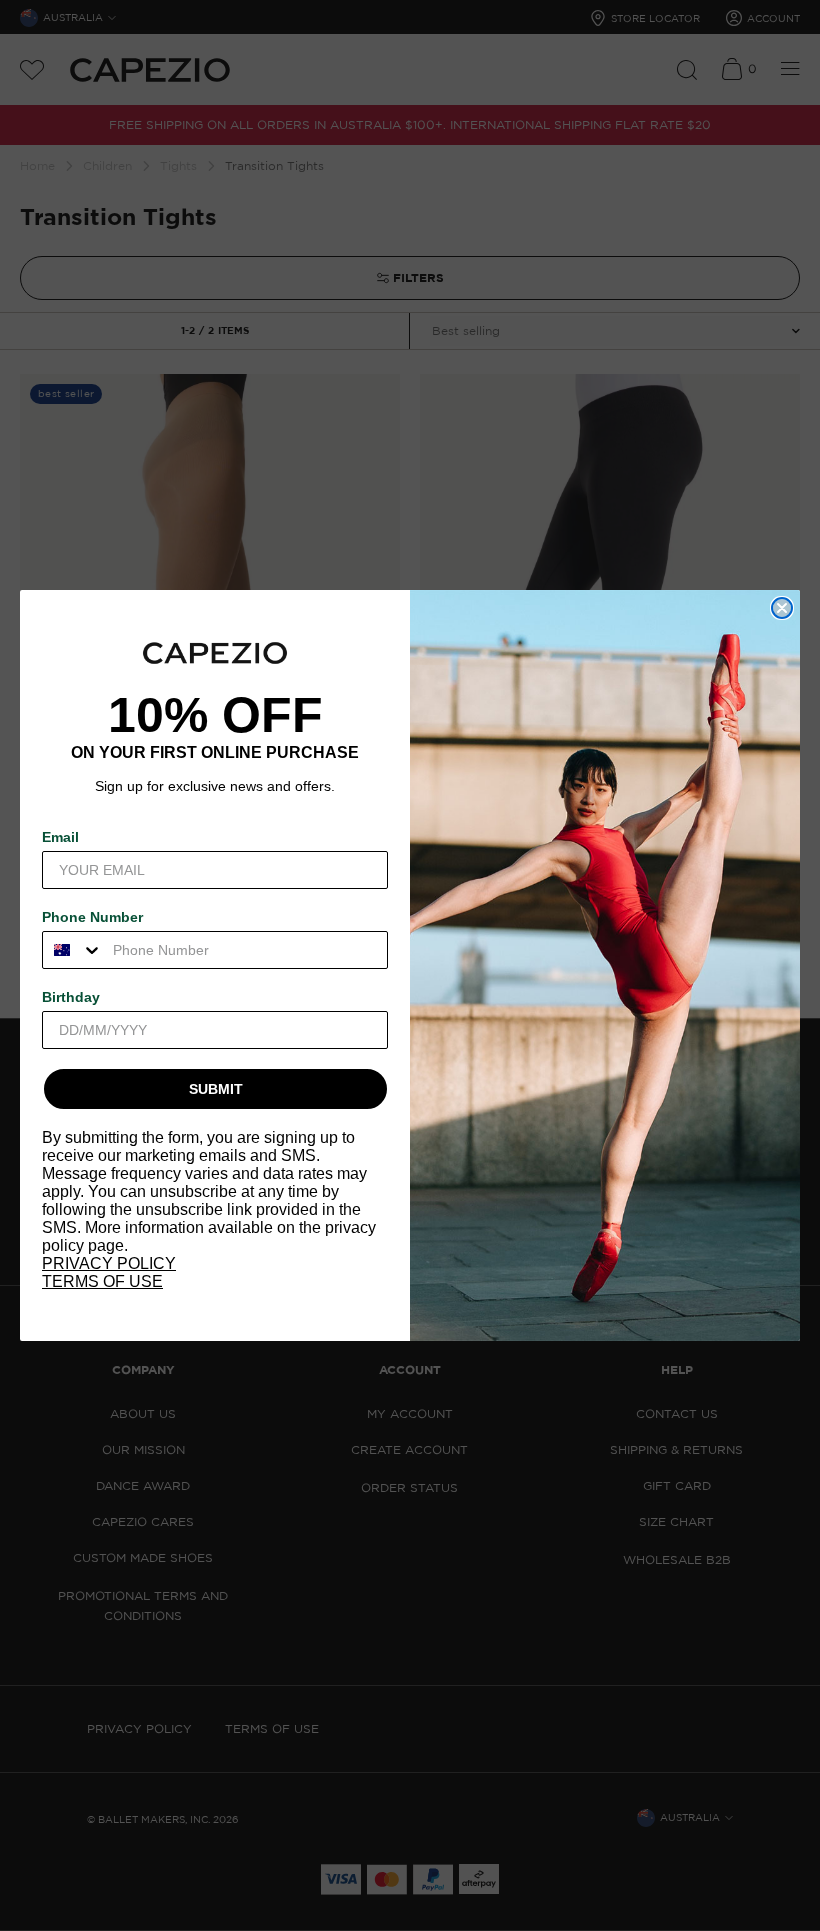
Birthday (71, 997)
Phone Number (92, 917)
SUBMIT (216, 1089)
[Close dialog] (782, 608)
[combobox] (73, 950)
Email (60, 837)
